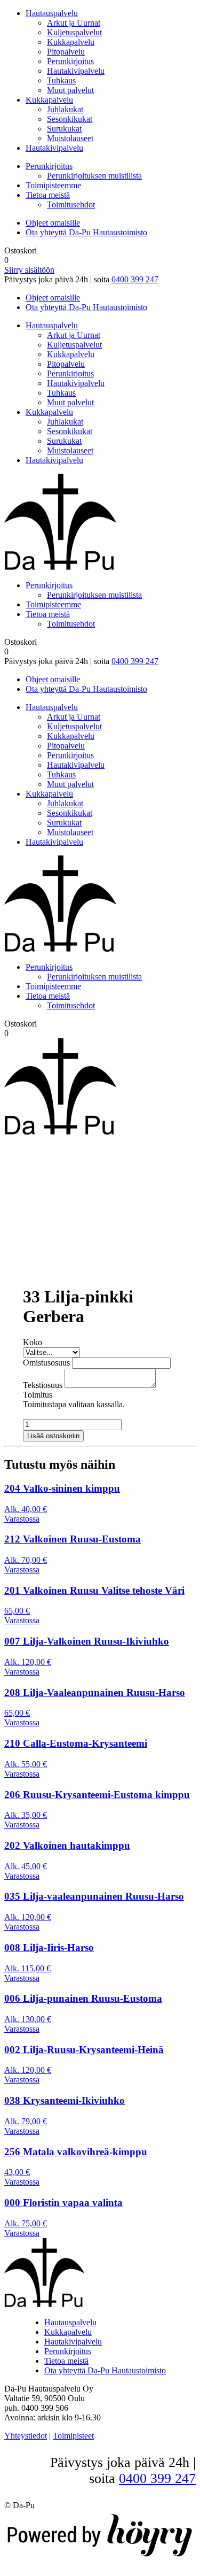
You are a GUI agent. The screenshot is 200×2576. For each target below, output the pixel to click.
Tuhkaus (61, 80)
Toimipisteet (73, 2436)
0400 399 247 (135, 279)
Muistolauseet (70, 138)
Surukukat (64, 129)
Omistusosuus (46, 1363)
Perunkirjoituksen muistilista (94, 176)
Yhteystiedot (26, 2436)
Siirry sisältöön (29, 270)
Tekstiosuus (43, 1385)
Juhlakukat (65, 109)
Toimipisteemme (53, 185)
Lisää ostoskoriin (53, 1436)
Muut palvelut (70, 90)
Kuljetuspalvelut (74, 32)
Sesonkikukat (70, 119)
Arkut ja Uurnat (74, 23)
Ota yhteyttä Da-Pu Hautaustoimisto (86, 232)
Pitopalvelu (66, 52)
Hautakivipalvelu (76, 71)
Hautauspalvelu (52, 13)
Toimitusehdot (71, 205)
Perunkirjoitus (70, 61)
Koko (33, 1342)
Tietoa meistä (48, 195)
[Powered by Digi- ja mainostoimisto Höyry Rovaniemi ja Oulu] (100, 2557)
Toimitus (38, 1395)
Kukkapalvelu (71, 42)
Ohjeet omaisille (53, 223)
